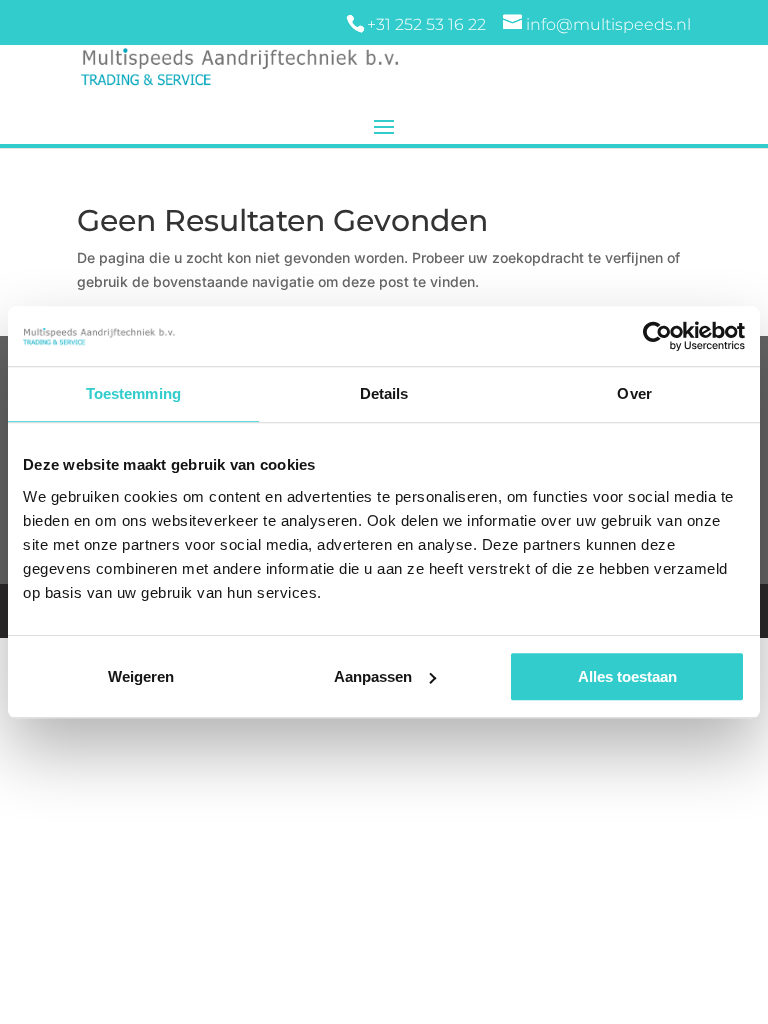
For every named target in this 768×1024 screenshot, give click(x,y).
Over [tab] (634, 393)
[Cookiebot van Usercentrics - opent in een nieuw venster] (657, 336)
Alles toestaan (627, 676)
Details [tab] (384, 393)
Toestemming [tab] (133, 393)
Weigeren (141, 676)
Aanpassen (373, 676)
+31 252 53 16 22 (428, 24)
